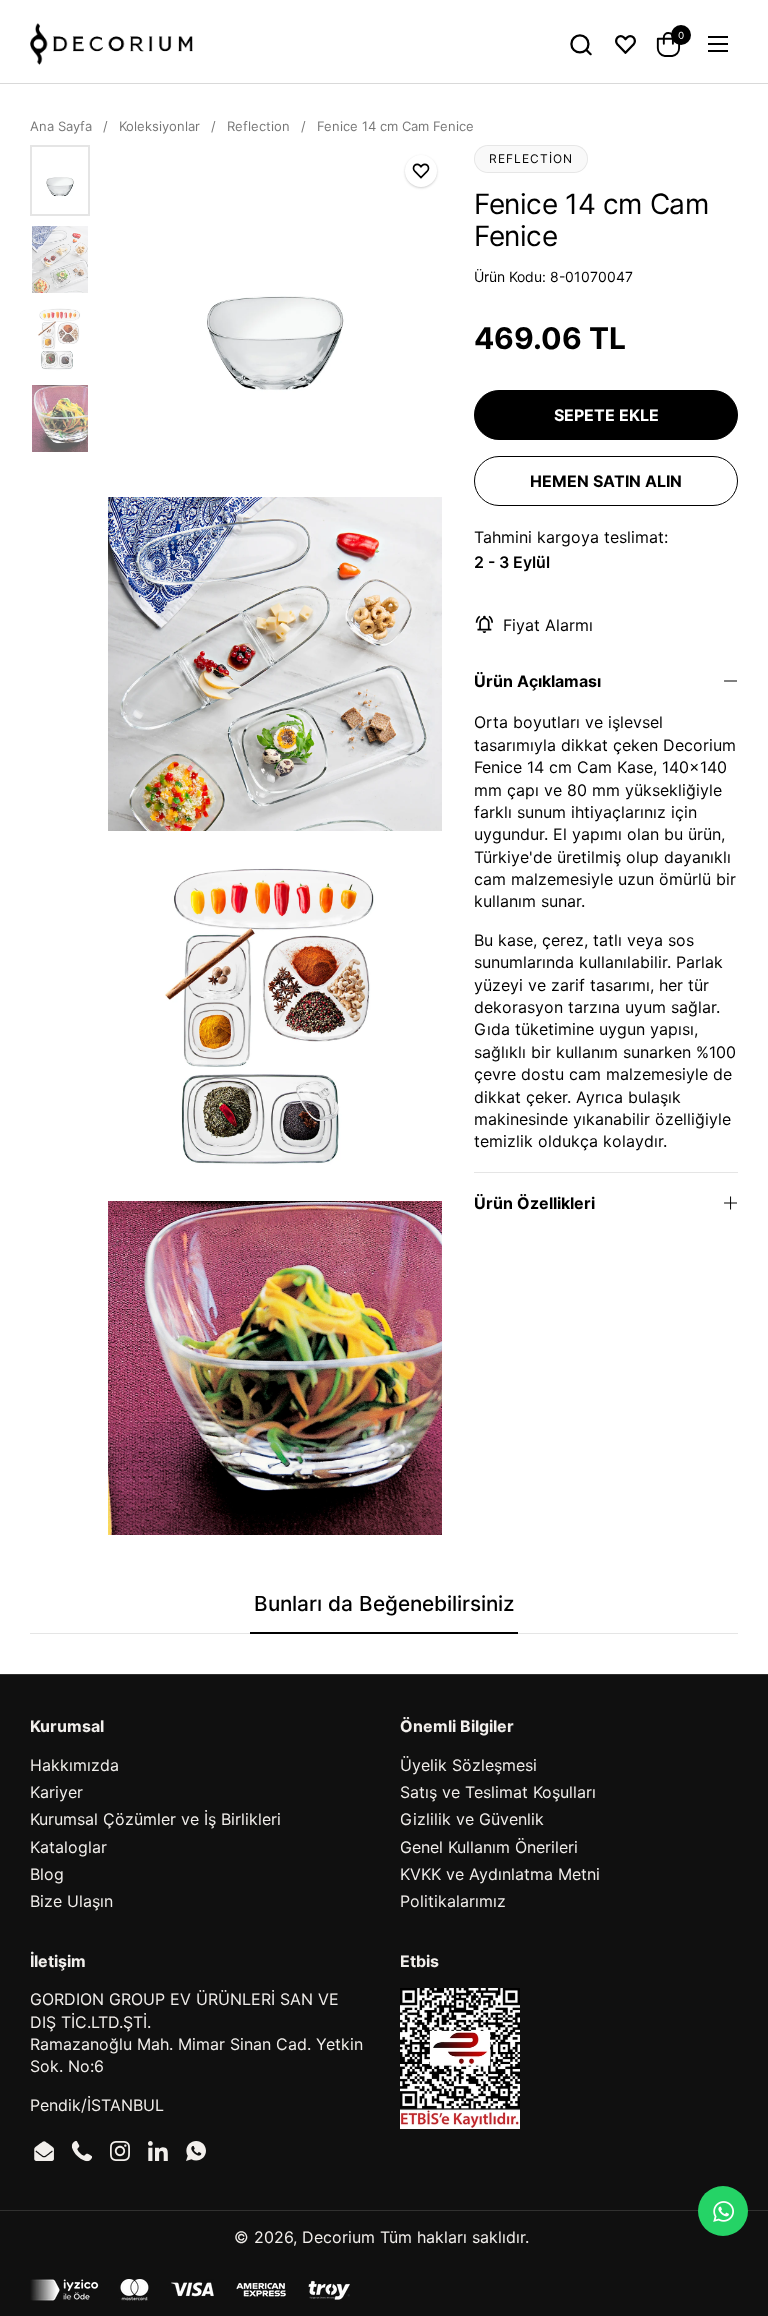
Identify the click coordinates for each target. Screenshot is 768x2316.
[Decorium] (111, 44)
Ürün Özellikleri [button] (534, 1203)
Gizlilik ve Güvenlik (472, 1819)
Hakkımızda (74, 1765)
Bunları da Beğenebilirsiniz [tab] (384, 1603)
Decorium (338, 2237)
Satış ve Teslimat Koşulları (498, 1792)
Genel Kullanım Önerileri (489, 1847)
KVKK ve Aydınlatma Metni (500, 1874)
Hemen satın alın (606, 481)
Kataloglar (68, 1847)
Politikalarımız (453, 1901)
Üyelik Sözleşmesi (468, 1765)
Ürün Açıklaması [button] (537, 681)
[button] (580, 44)
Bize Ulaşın (71, 1901)
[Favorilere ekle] (421, 171)
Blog (47, 1874)
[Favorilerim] (625, 44)
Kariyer (56, 1792)
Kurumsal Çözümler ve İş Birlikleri (155, 1819)
